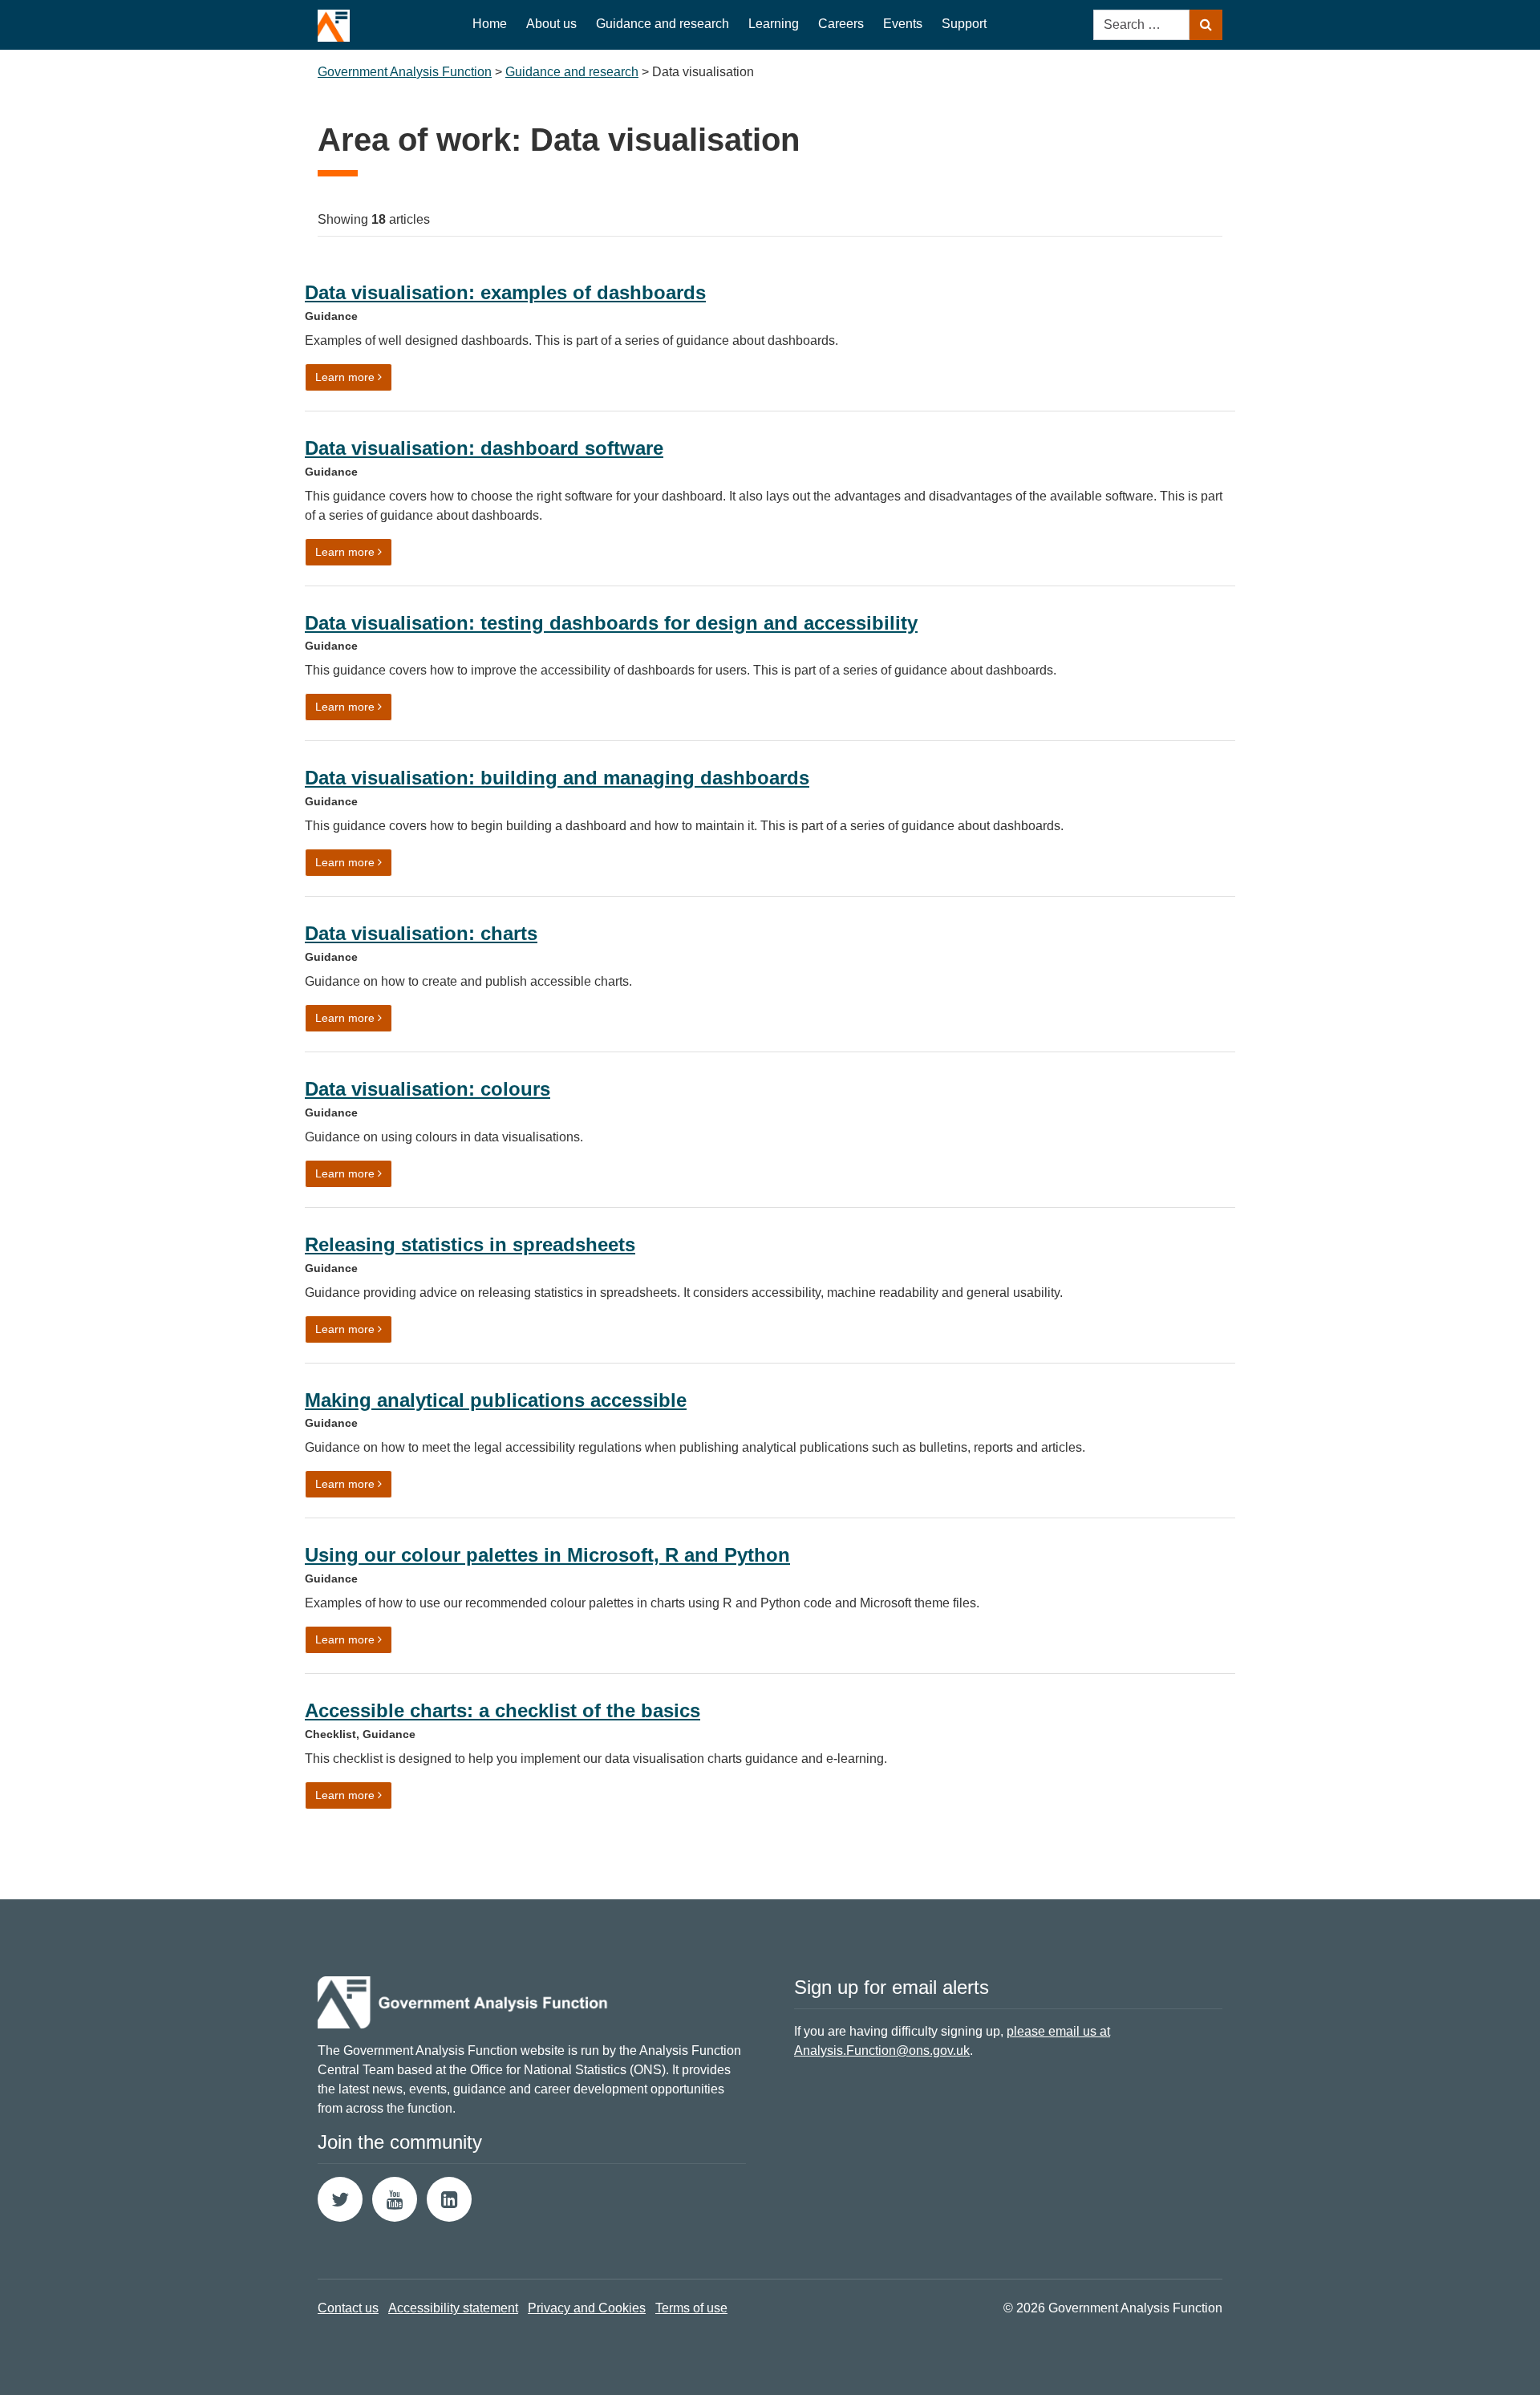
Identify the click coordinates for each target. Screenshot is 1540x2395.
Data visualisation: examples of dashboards (505, 292)
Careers (841, 24)
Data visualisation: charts (421, 933)
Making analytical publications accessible (496, 1400)
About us (551, 24)
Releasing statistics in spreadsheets (470, 1244)
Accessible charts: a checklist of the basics (503, 1710)
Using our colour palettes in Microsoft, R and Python (547, 1555)
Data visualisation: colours (428, 1089)
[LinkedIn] (449, 2199)
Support (964, 24)
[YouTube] (395, 2199)
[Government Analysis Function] (334, 21)
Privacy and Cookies (587, 2308)
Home (490, 24)
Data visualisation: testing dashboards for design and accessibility (611, 623)
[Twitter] (340, 2199)
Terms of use (691, 2308)
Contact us (348, 2308)
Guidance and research (663, 24)
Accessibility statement (453, 2308)
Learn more (354, 377)
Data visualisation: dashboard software (484, 448)
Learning (774, 24)
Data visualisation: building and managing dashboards (557, 778)
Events (903, 24)
